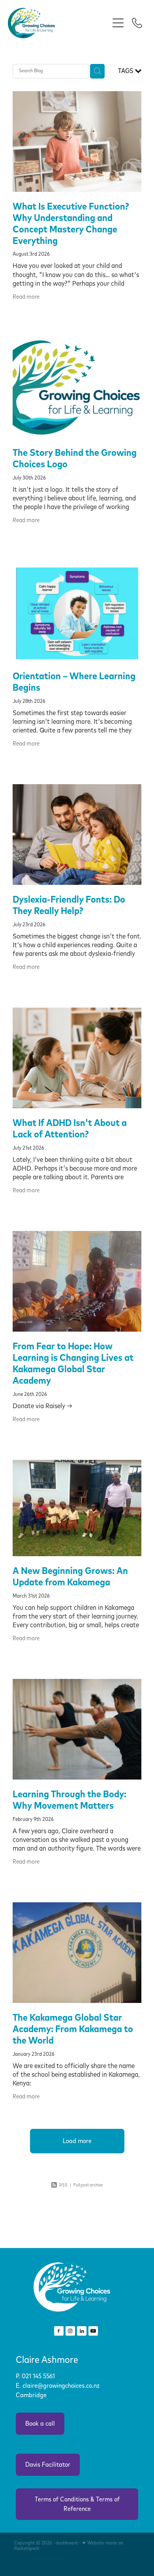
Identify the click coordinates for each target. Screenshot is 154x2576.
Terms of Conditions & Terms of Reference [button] (77, 2504)
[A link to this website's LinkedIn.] (82, 2331)
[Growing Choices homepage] (58, 23)
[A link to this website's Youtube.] (93, 2331)
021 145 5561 (39, 2376)
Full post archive (88, 2185)
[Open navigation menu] (118, 23)
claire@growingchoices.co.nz (61, 2386)
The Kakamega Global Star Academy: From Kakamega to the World (73, 2029)
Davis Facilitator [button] (48, 2465)
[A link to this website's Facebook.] (59, 2331)
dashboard (67, 2543)
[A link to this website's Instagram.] (70, 2331)
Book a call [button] (40, 2424)
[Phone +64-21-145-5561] (137, 23)
